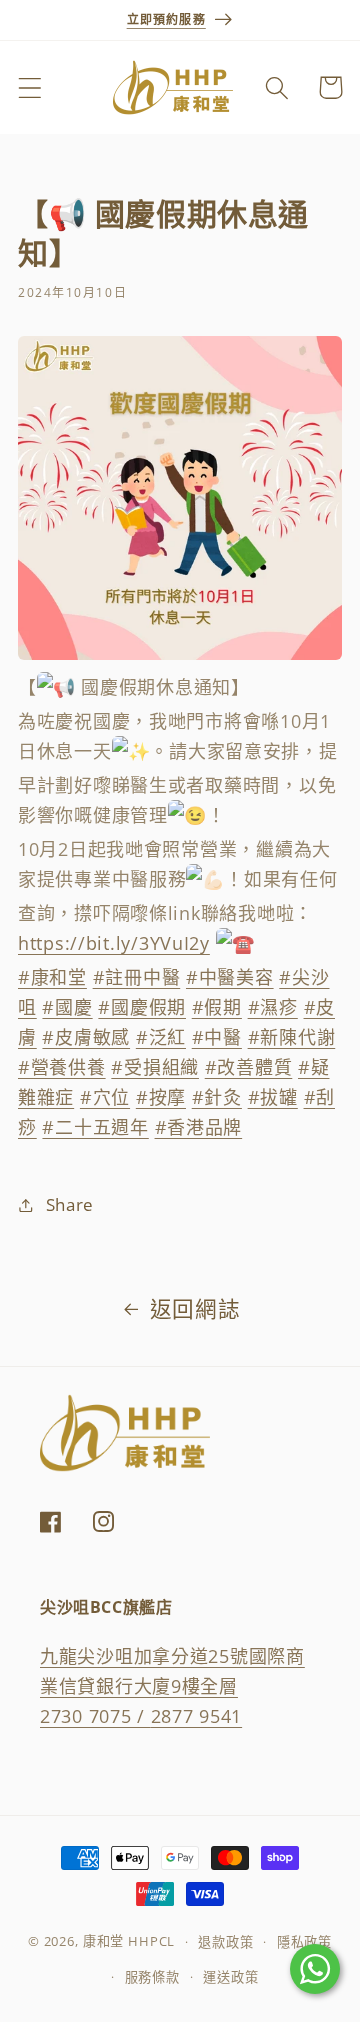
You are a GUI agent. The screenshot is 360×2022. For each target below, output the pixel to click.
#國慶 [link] (67, 1007)
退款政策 (225, 1942)
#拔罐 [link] (273, 1097)
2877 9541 (196, 1716)
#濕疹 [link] (273, 1007)
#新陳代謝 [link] (292, 1037)
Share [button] (70, 1204)
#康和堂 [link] (52, 977)
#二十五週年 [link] (95, 1127)
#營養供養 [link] (62, 1067)
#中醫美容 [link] (230, 977)
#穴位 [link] (105, 1097)
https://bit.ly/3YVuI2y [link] (114, 943)
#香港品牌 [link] (199, 1127)
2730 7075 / (95, 1716)
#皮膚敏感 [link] (86, 1037)
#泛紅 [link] (161, 1037)
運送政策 (230, 1977)
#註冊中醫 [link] (137, 977)
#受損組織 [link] (155, 1067)
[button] (30, 87)
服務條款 (152, 1977)
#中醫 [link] (217, 1037)
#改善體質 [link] (249, 1067)
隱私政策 (304, 1942)
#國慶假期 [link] (142, 1007)
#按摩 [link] (161, 1097)
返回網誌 (195, 1308)
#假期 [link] (217, 1007)
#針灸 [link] (217, 1097)
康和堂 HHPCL (129, 1942)
